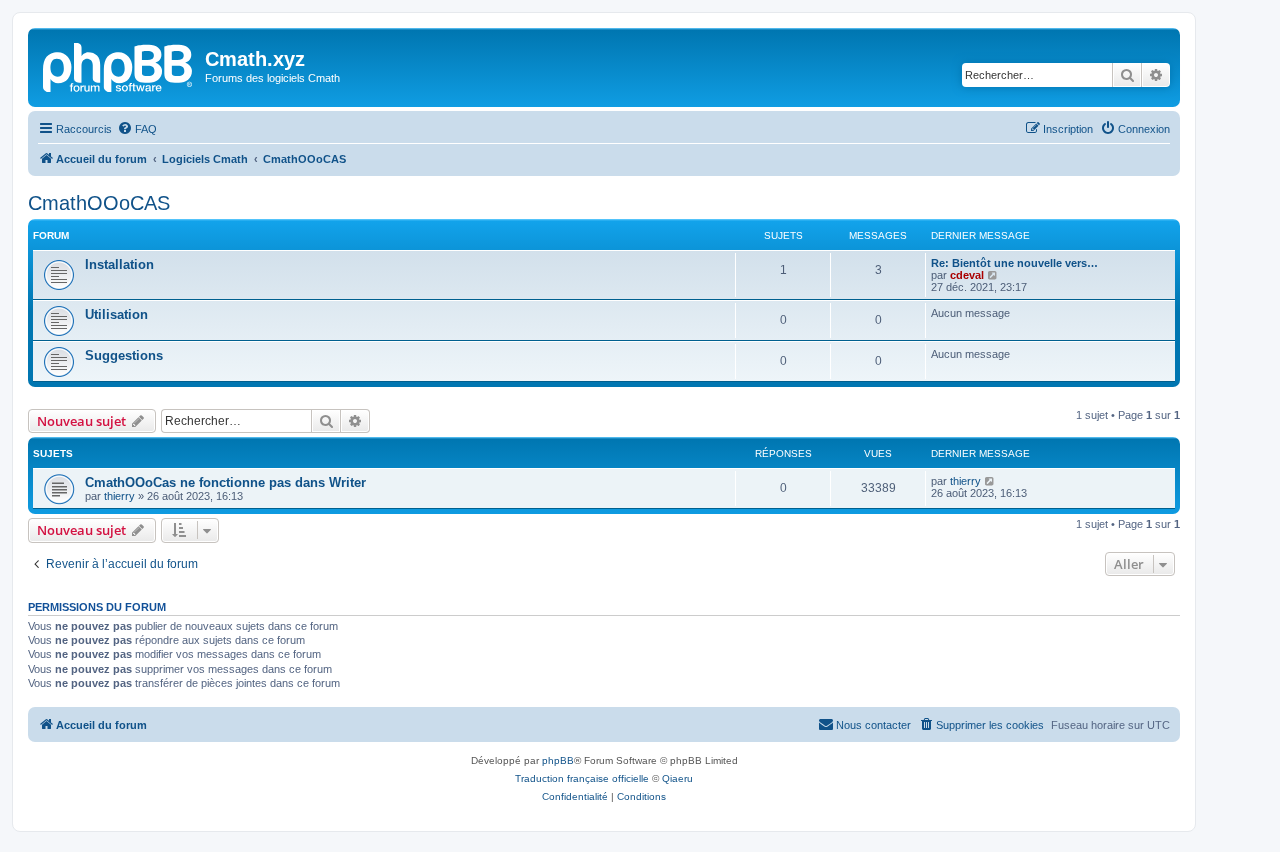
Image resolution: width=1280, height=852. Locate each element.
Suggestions (124, 355)
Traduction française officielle (582, 778)
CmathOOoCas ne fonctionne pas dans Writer (225, 482)
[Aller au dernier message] (990, 481)
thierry (119, 496)
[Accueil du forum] (119, 65)
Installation (119, 264)
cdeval (967, 275)
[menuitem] (137, 129)
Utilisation (116, 314)
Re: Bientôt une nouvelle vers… (1014, 263)
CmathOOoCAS (99, 203)
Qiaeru (677, 778)
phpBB (558, 760)
